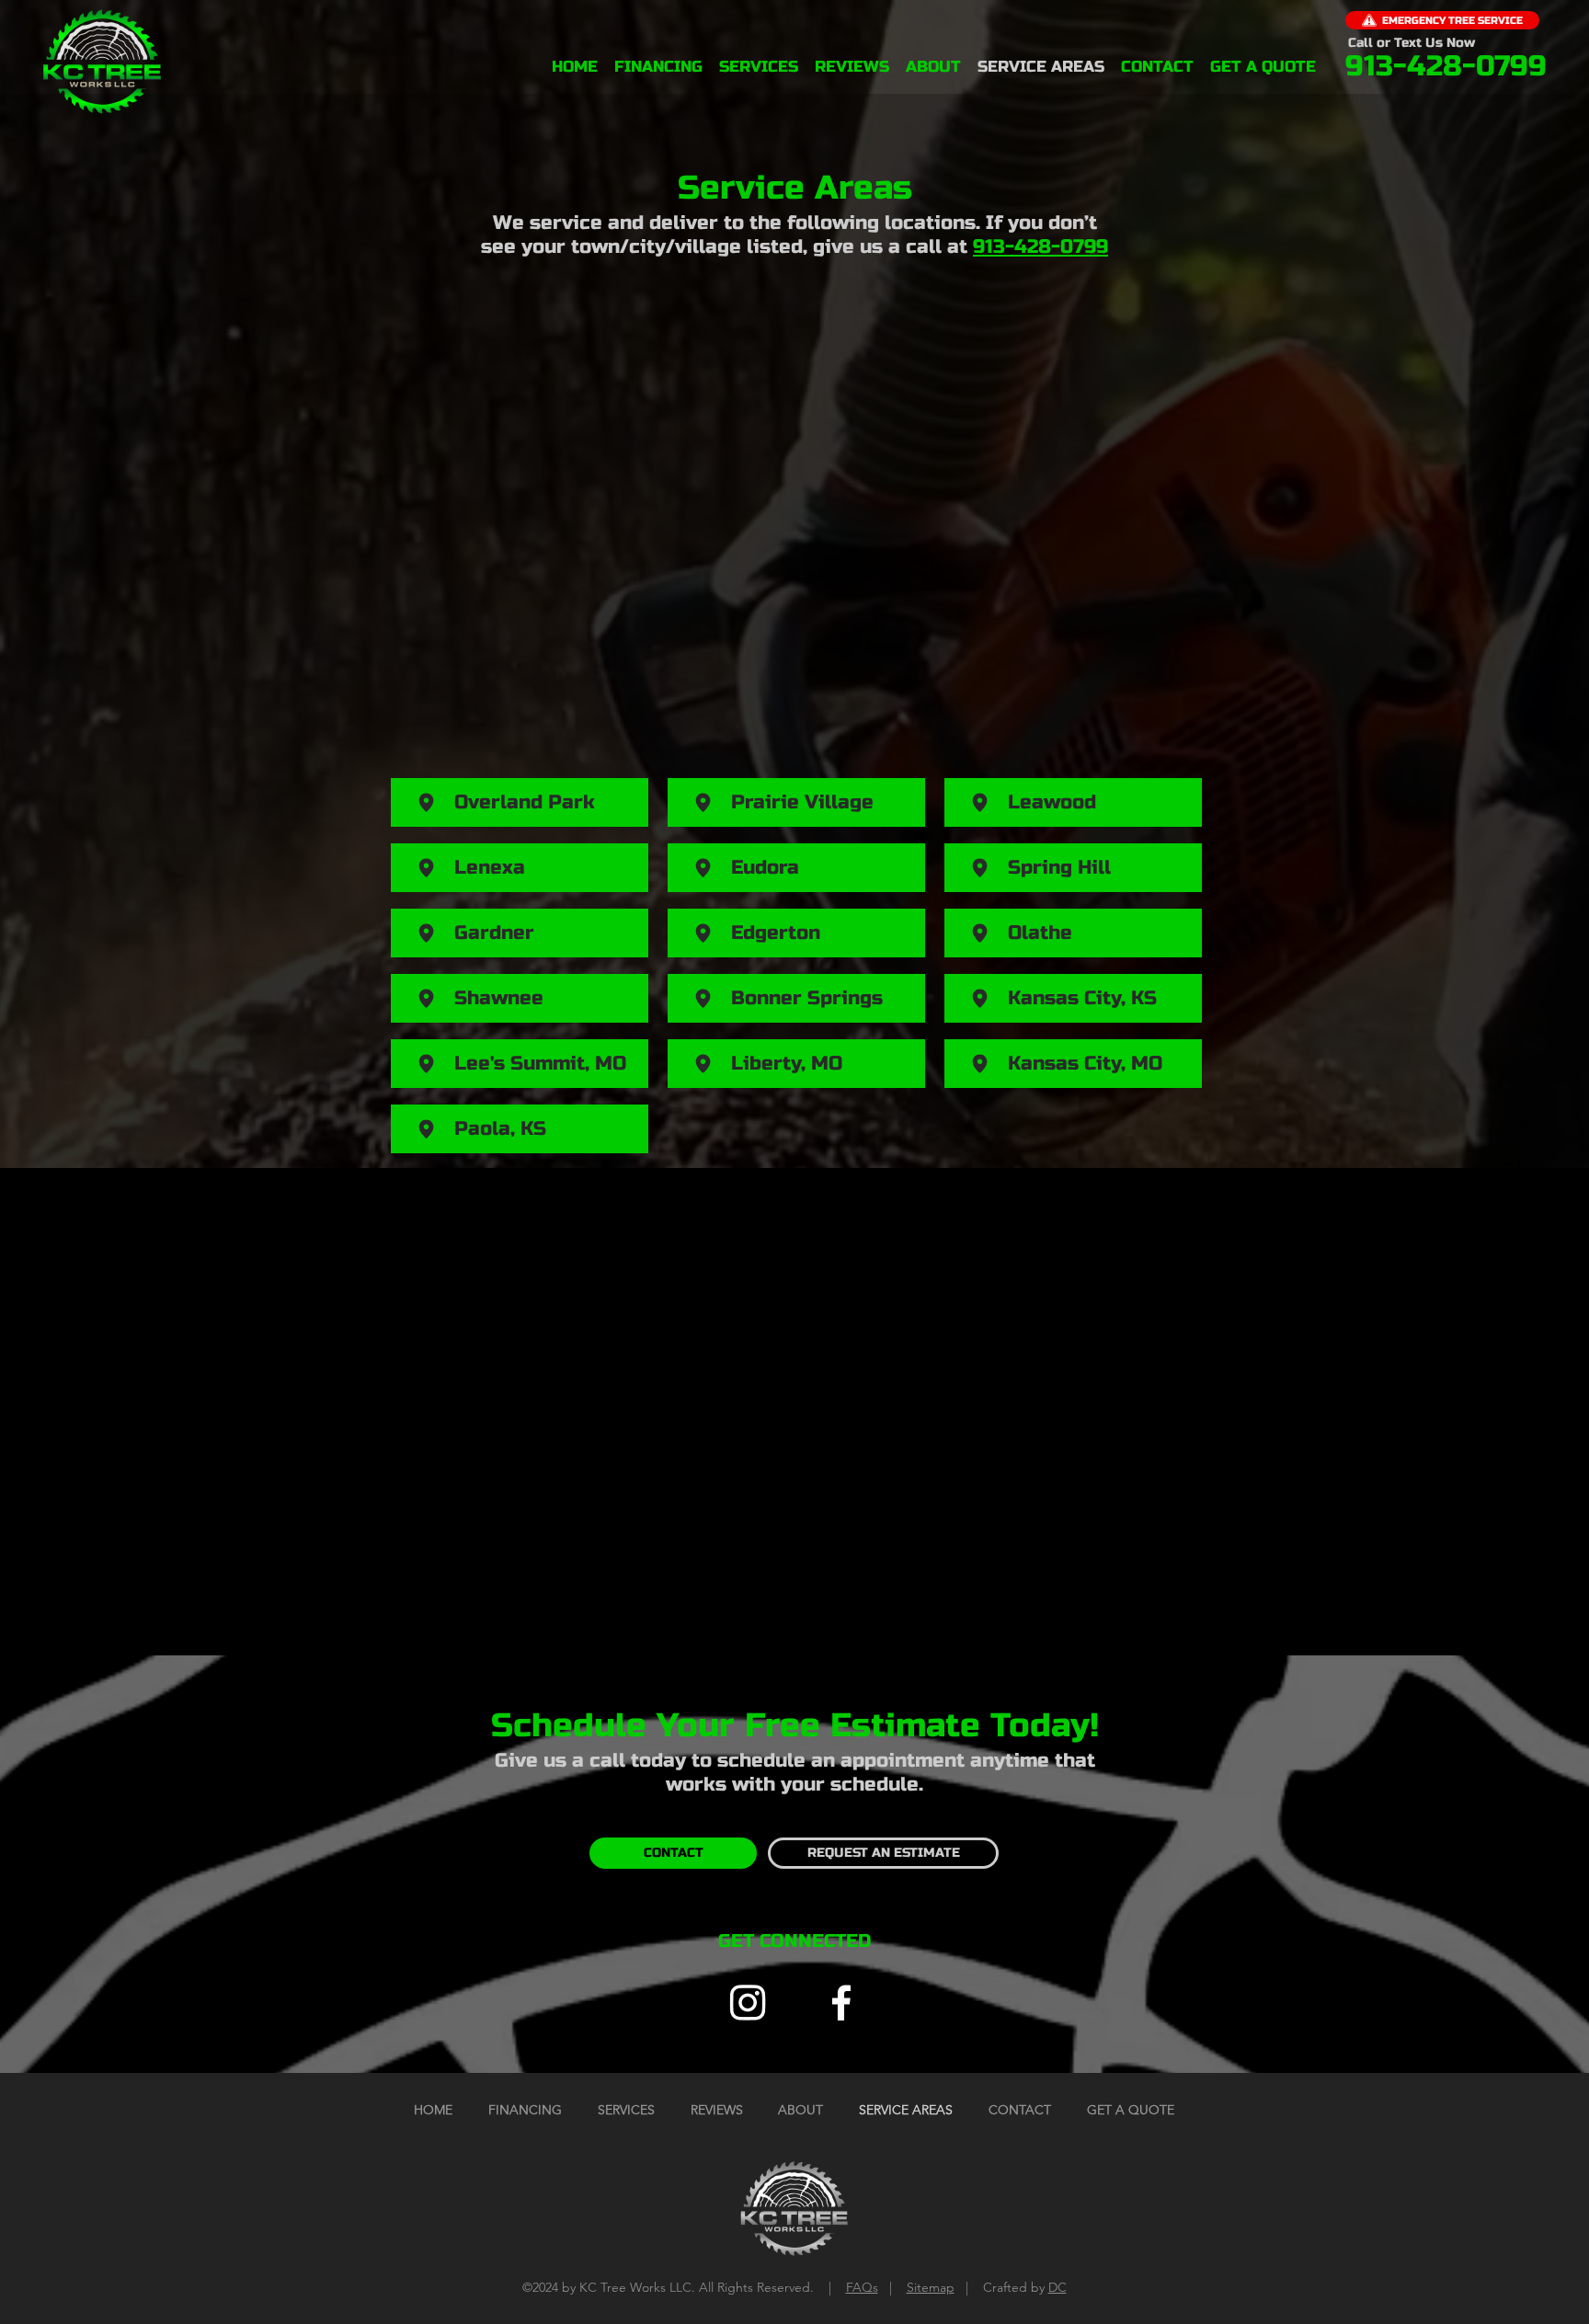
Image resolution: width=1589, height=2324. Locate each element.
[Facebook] (841, 2002)
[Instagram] (748, 2002)
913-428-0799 (1040, 247)
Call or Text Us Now (1412, 43)
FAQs (862, 2287)
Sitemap (931, 2287)
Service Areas (795, 188)
